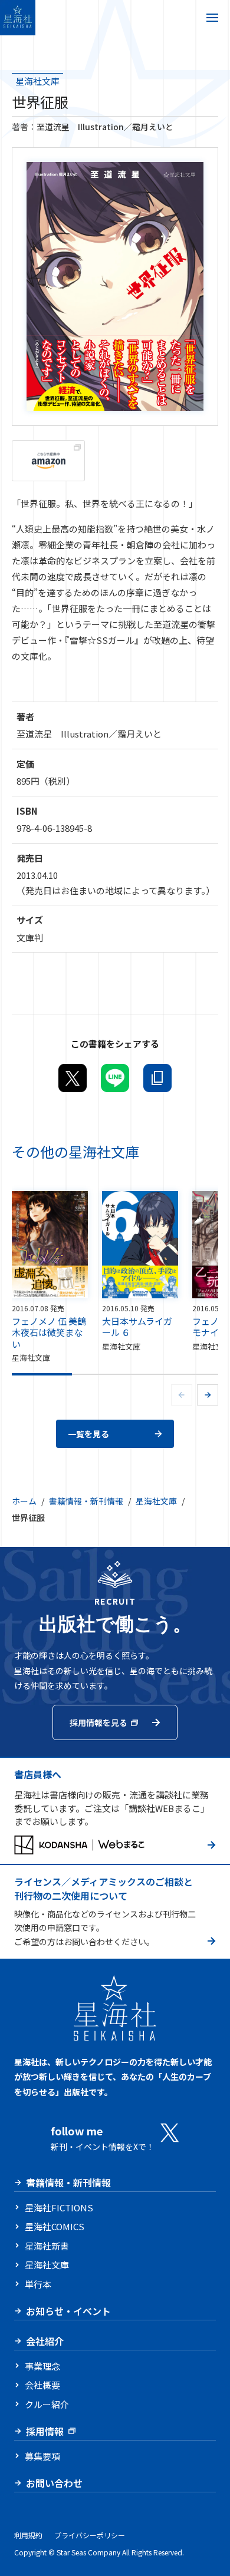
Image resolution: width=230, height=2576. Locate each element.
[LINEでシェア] (115, 1078)
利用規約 (28, 2535)
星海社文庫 (37, 81)
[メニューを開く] (212, 18)
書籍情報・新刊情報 (86, 1501)
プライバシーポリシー (90, 2535)
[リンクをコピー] (157, 1078)
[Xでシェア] (73, 1078)
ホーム (24, 1501)
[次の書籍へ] (208, 1395)
